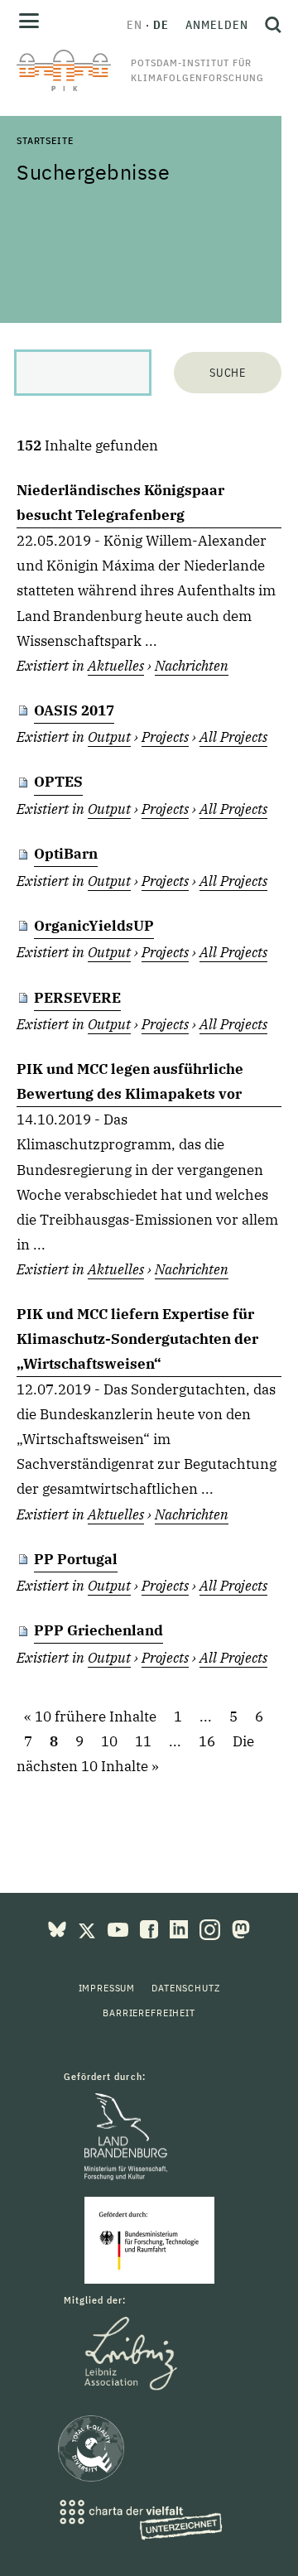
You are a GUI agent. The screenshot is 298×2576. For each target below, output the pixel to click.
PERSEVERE (77, 998)
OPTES (58, 782)
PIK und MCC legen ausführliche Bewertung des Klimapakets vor (130, 1081)
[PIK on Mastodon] (241, 1928)
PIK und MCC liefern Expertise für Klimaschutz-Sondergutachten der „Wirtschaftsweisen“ (137, 1339)
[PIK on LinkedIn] (180, 1928)
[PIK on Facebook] (151, 1928)
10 (109, 1741)
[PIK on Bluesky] (59, 1928)
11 (143, 1741)
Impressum (107, 1988)
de (161, 25)
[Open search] (269, 25)
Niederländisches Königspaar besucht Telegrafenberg (120, 503)
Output (109, 737)
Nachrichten (192, 666)
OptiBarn (66, 854)
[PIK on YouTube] (120, 1928)
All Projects (233, 737)
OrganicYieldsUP (94, 926)
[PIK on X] (89, 1928)
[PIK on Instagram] (211, 1928)
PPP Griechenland (99, 1630)
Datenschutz (185, 1988)
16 (207, 1741)
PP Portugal (76, 1559)
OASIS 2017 (74, 710)
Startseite (45, 140)
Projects (165, 737)
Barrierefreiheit (149, 2013)
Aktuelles (116, 666)
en (135, 25)
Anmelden (217, 25)
